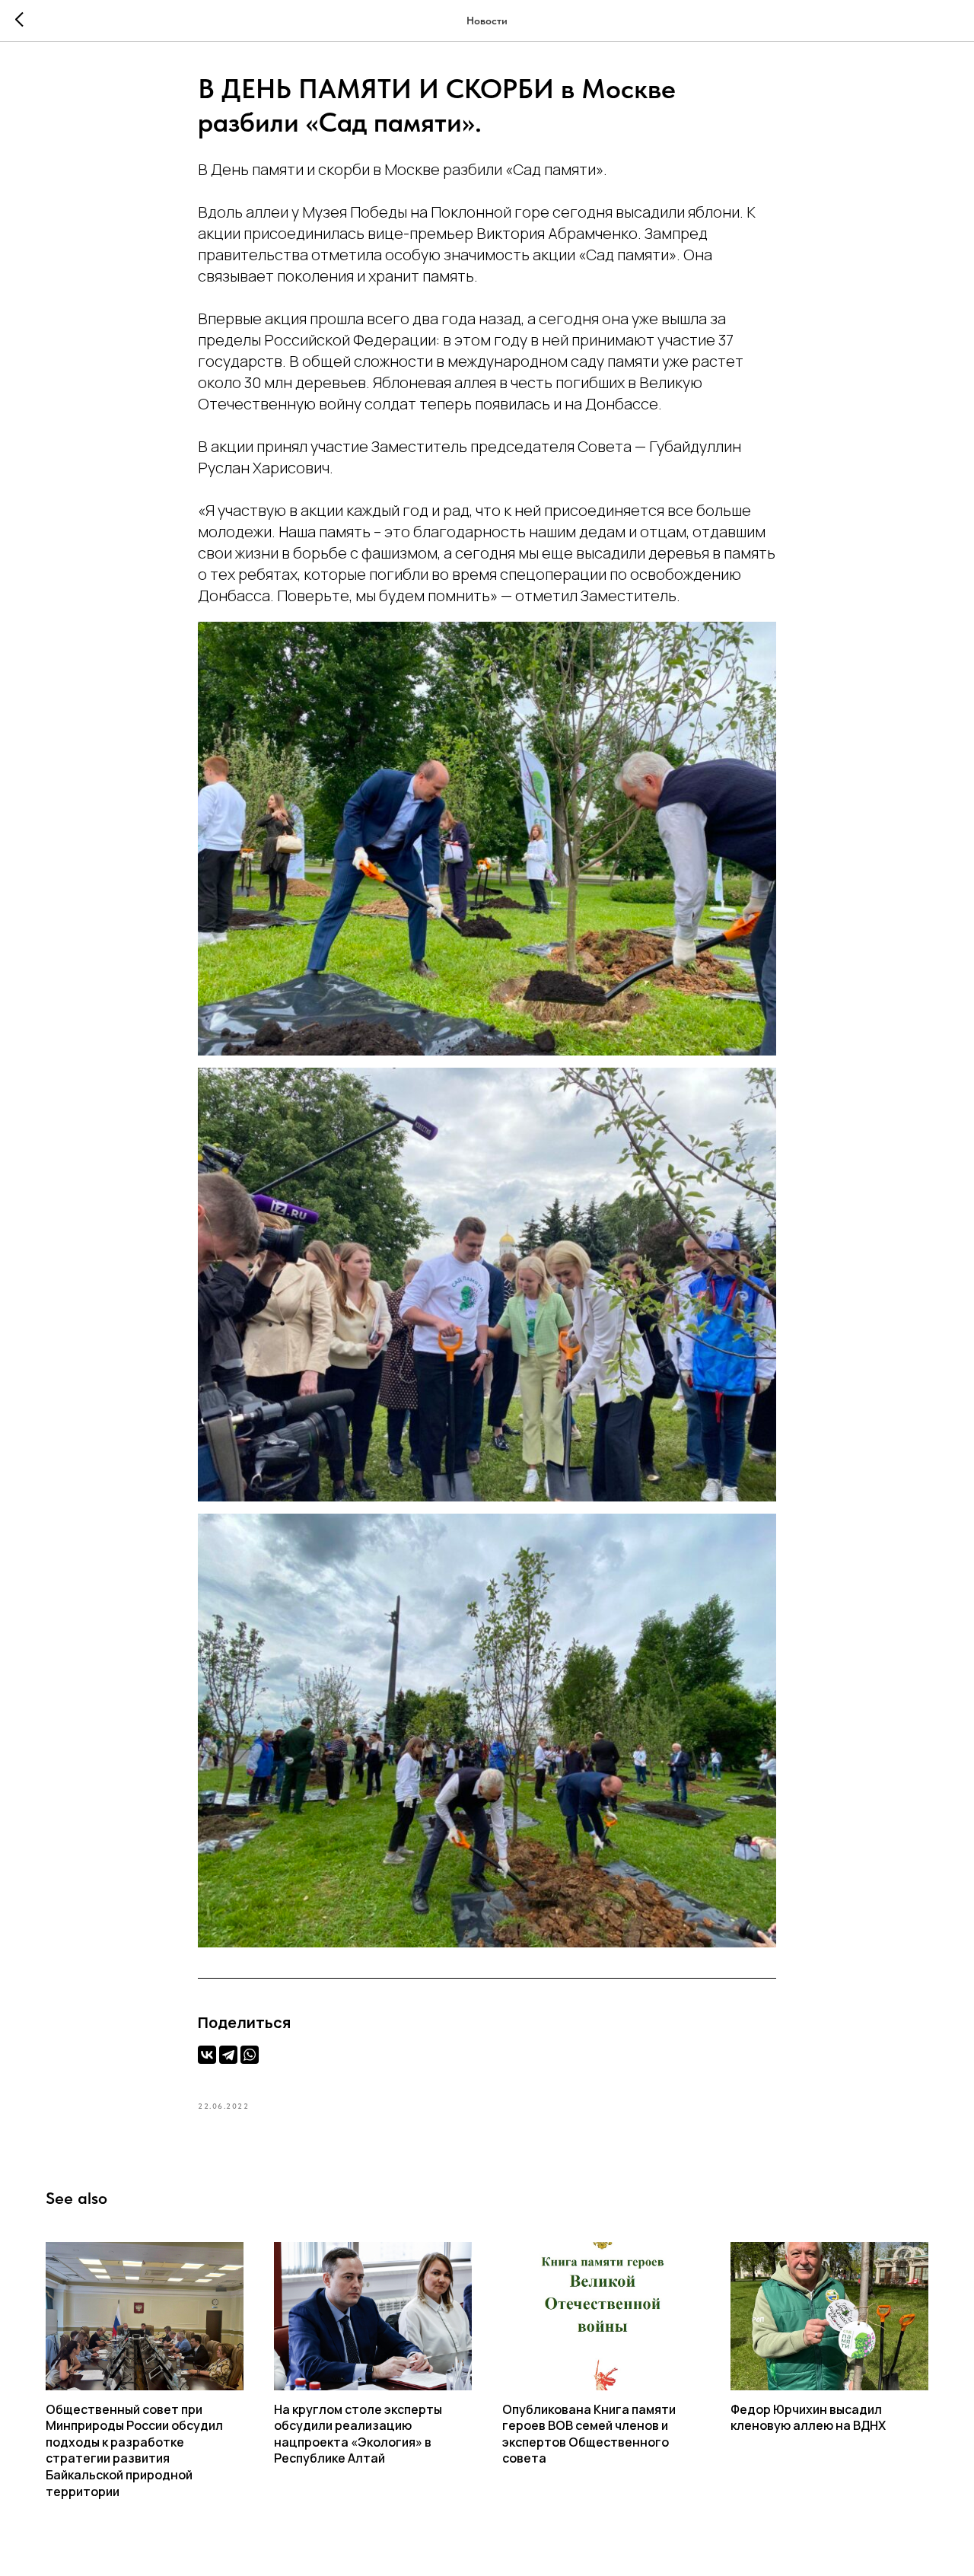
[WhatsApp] (250, 2055)
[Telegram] (228, 2055)
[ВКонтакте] (207, 2055)
